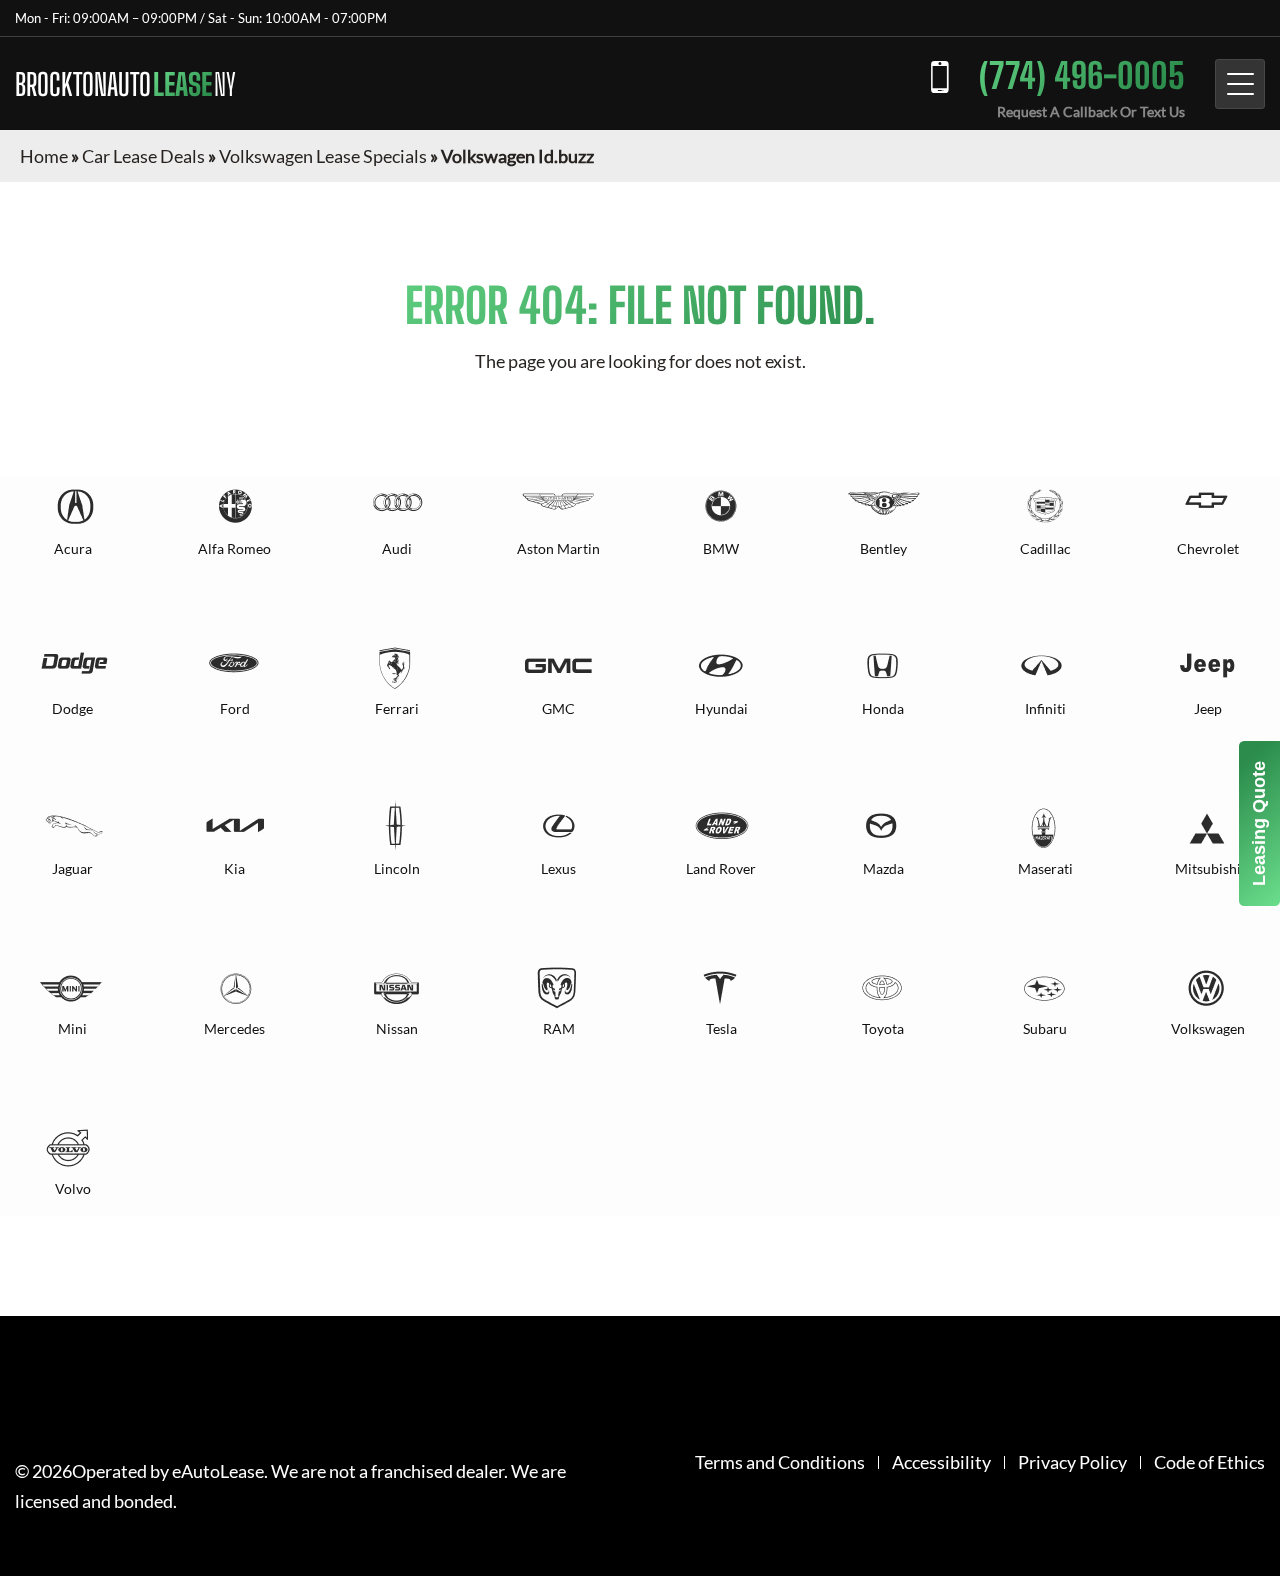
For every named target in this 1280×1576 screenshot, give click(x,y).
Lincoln (397, 868)
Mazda (883, 868)
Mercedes (234, 1028)
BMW (721, 548)
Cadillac (1045, 548)
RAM (559, 1028)
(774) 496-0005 (1082, 75)
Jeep (1208, 708)
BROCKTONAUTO (125, 84)
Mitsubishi (1208, 868)
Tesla (721, 1028)
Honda (883, 708)
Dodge (72, 708)
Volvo (73, 1188)
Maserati (1045, 868)
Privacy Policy (1072, 1462)
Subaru (1045, 1028)
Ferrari (397, 708)
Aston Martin (558, 548)
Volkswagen (1208, 1028)
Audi (397, 548)
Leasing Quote (1259, 823)
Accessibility (941, 1462)
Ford (235, 708)
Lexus (558, 868)
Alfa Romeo (234, 548)
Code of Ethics (1209, 1462)
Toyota (883, 1028)
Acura (73, 548)
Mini (72, 1028)
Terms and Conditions (780, 1462)
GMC (558, 708)
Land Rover (721, 868)
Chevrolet (1208, 548)
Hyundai (721, 708)
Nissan (397, 1028)
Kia (234, 868)
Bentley (883, 548)
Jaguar (72, 868)
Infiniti (1045, 708)
